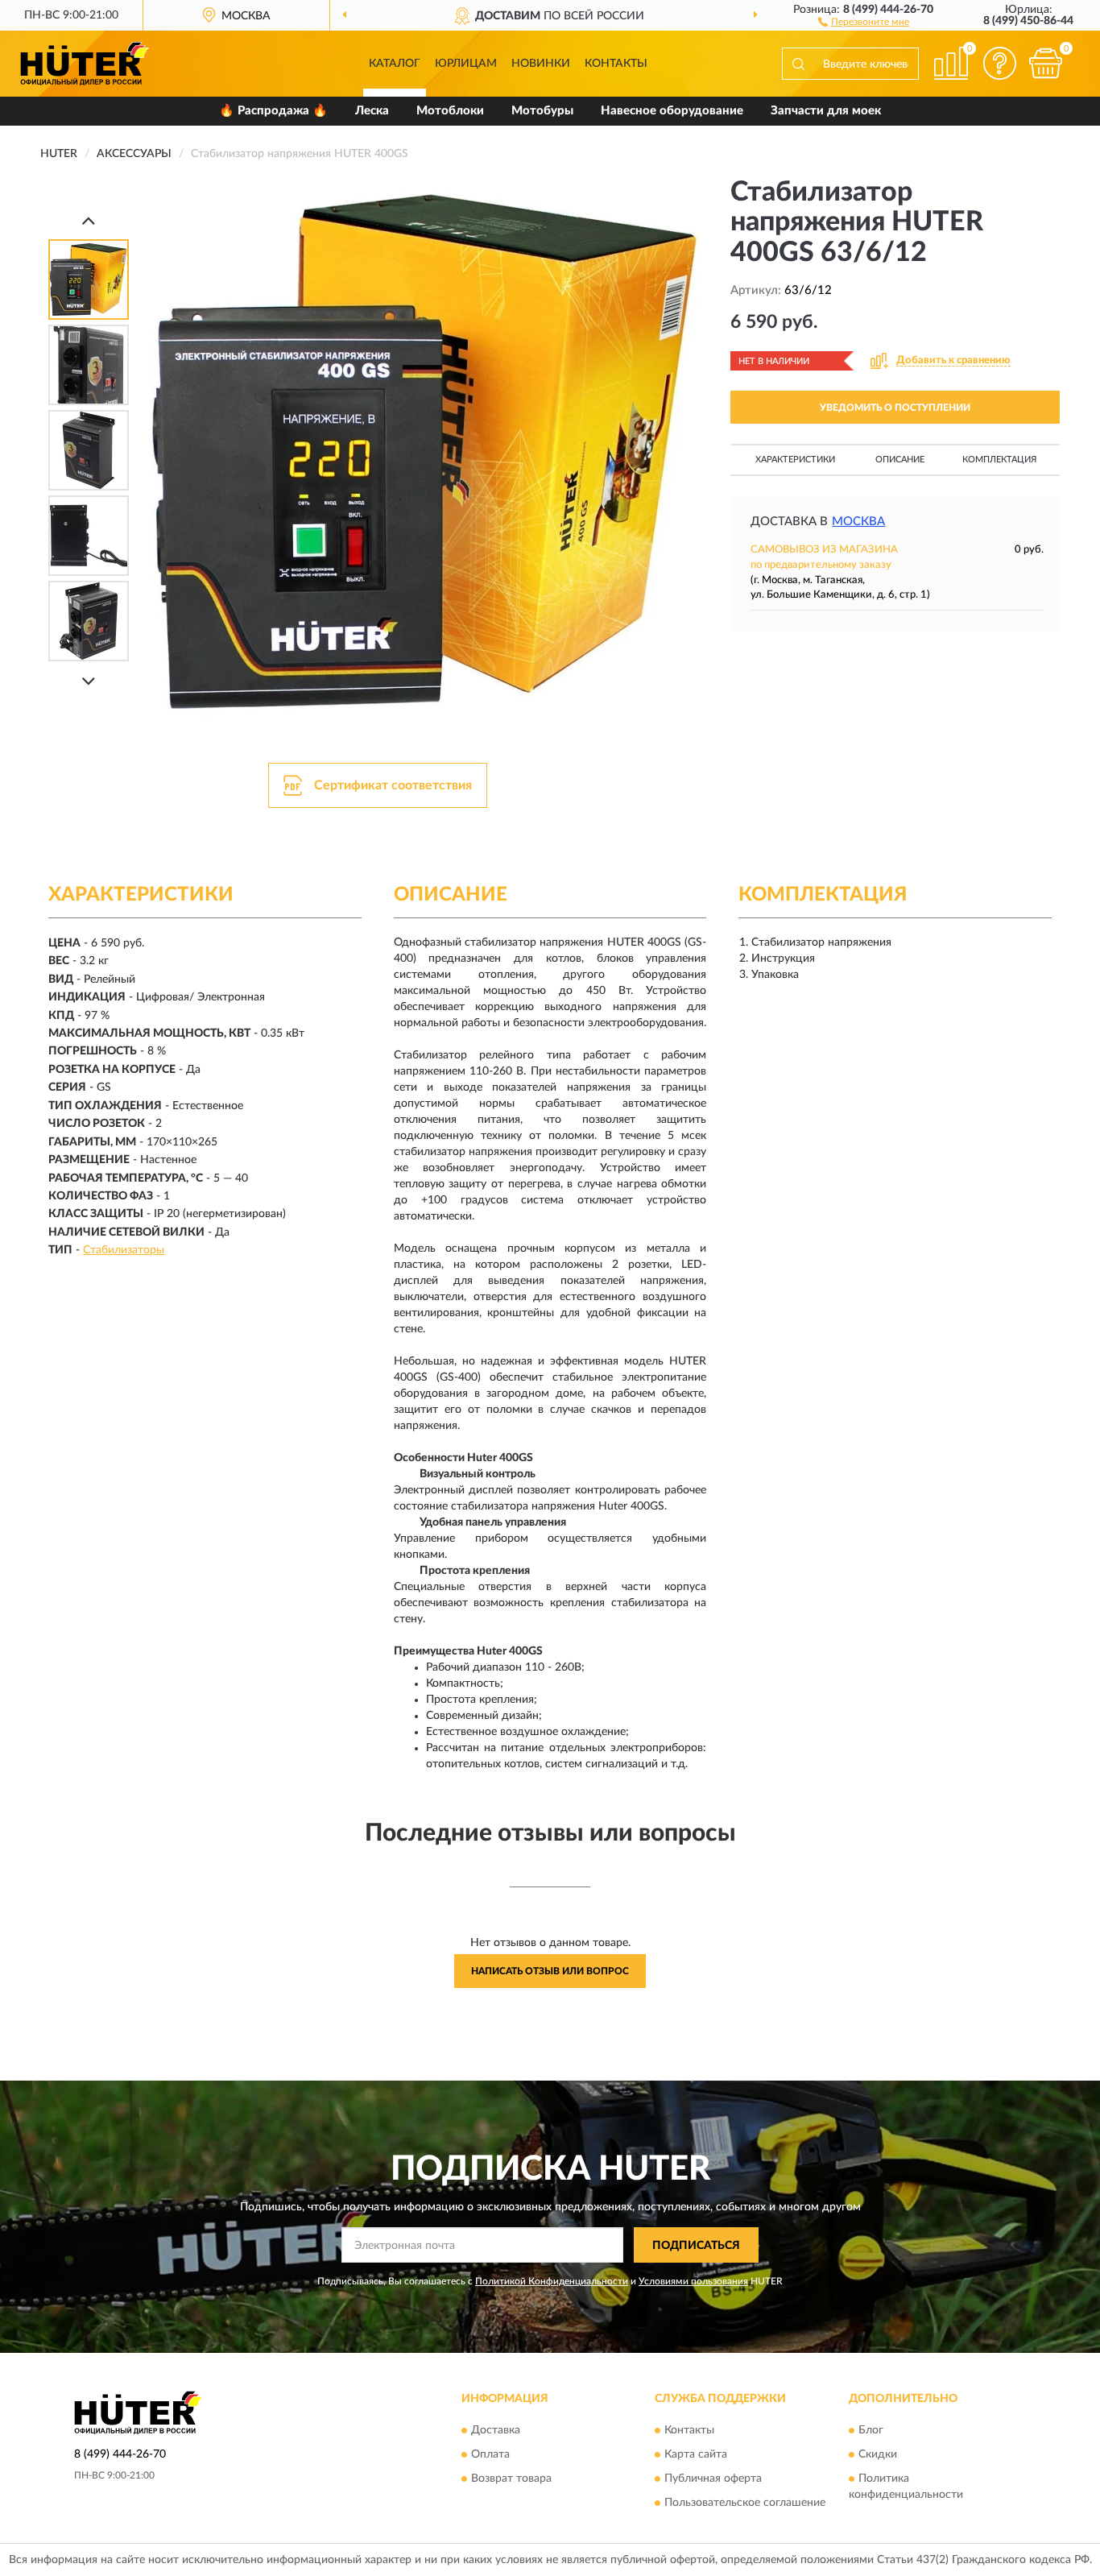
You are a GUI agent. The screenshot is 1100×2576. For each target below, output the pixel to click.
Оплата (490, 2454)
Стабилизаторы (124, 1250)
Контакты (616, 64)
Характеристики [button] (795, 460)
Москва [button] (858, 522)
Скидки (878, 2454)
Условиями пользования (693, 2281)
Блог (871, 2430)
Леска (372, 111)
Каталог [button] (395, 64)
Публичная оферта (713, 2479)
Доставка (496, 2430)
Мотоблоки (450, 111)
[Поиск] (798, 64)
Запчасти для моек (826, 111)
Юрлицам (466, 64)
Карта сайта (696, 2454)
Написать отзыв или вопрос (550, 1971)
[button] (864, 21)
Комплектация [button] (999, 460)
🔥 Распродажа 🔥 (273, 111)
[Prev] (89, 220)
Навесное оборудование (672, 111)
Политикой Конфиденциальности (552, 2281)
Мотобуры (542, 111)
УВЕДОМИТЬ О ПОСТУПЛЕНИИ (895, 408)
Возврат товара (511, 2479)
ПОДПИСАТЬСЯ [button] (696, 2246)
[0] (1045, 63)
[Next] (89, 681)
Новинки (541, 64)
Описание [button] (900, 460)
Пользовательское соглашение (745, 2503)
